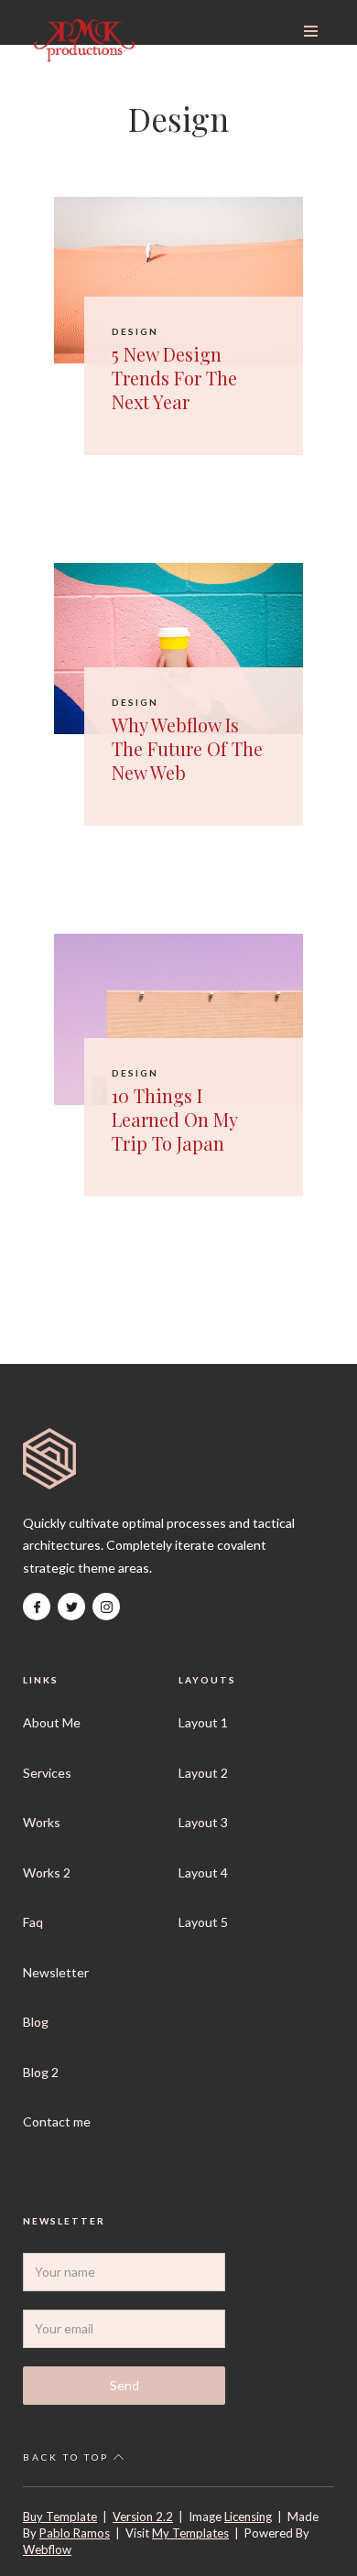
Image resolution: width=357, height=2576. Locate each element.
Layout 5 (203, 1922)
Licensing (248, 2516)
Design (135, 331)
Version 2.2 (143, 2516)
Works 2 (47, 1872)
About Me (52, 1722)
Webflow (47, 2549)
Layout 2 (203, 1773)
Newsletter (56, 1972)
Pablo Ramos (75, 2533)
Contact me (57, 2121)
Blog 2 (41, 2072)
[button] (311, 32)
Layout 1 (203, 1722)
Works (42, 1822)
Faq (33, 1922)
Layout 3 (203, 1822)
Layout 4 (203, 1872)
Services (47, 1773)
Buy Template (60, 2516)
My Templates (190, 2533)
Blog (36, 2022)
